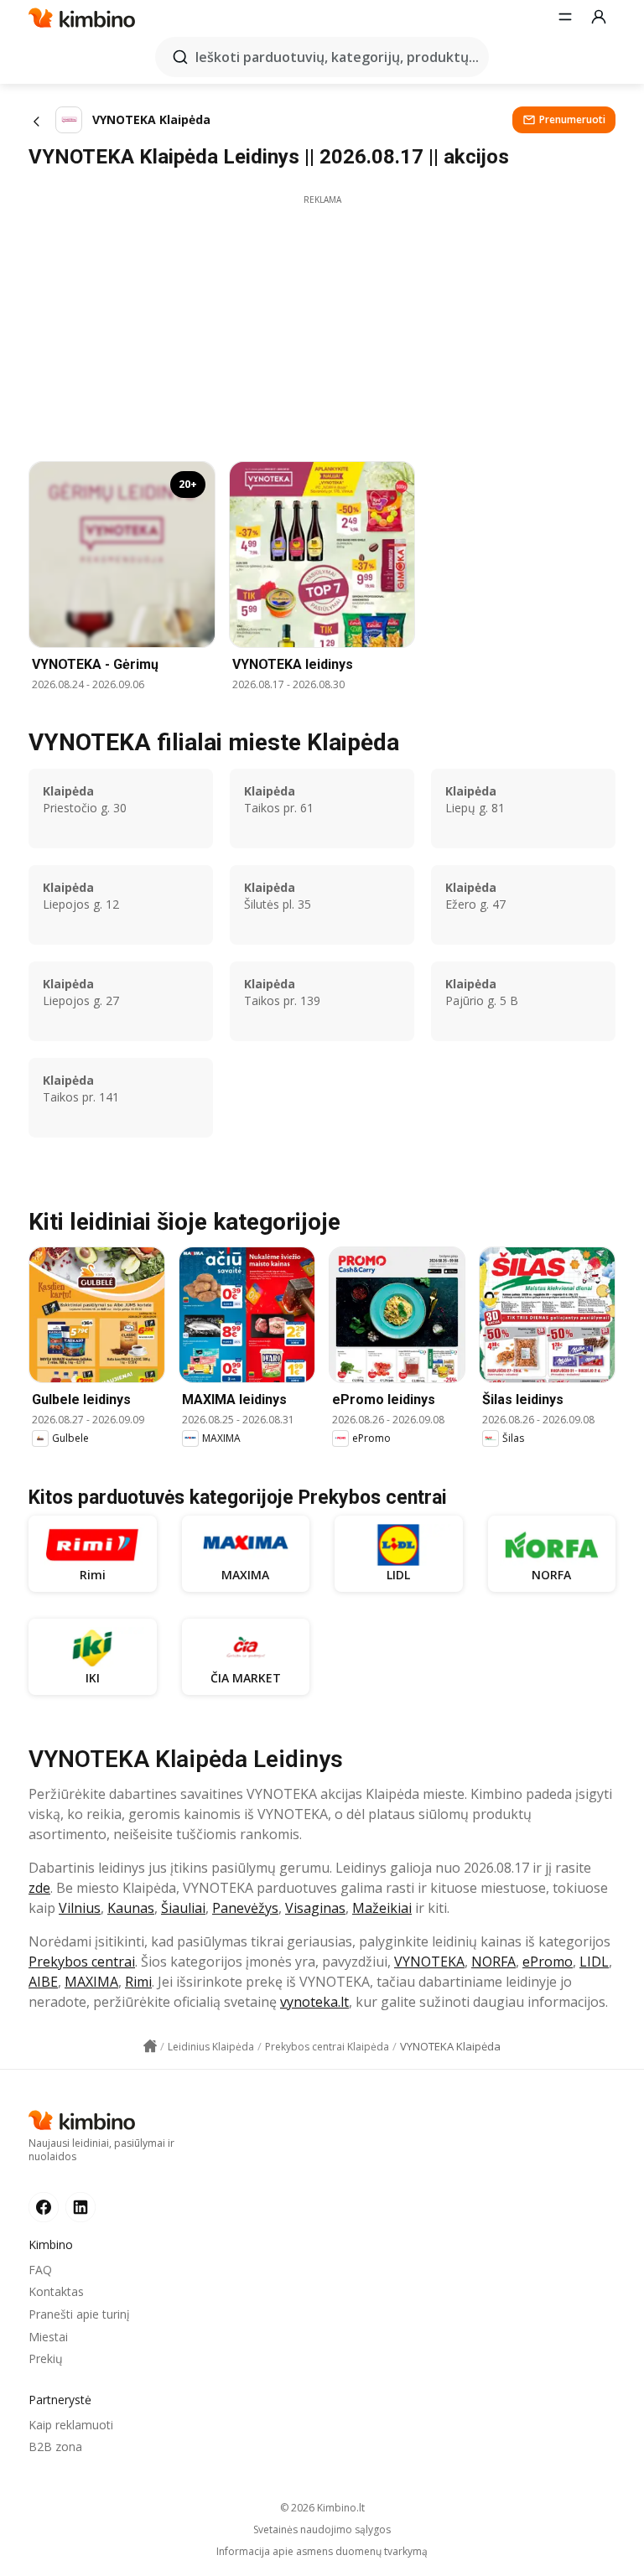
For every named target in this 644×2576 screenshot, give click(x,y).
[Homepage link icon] (150, 2046)
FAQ (40, 2270)
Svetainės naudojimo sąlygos (322, 2530)
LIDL (594, 1962)
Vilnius (80, 1908)
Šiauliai (183, 1908)
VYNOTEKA (429, 1962)
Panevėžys (245, 1908)
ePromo (548, 1962)
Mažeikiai (382, 1908)
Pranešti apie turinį (79, 2314)
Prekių (46, 2358)
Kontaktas (56, 2291)
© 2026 (322, 2508)
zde (39, 1888)
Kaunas (131, 1908)
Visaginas (315, 1908)
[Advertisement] (322, 324)
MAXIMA (91, 1982)
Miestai (48, 2337)
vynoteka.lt (314, 2002)
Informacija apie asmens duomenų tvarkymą (322, 2552)
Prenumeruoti (572, 119)
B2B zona (55, 2446)
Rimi (138, 1982)
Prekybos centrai (82, 1962)
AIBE (43, 1982)
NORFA (493, 1962)
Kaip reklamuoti (71, 2425)
